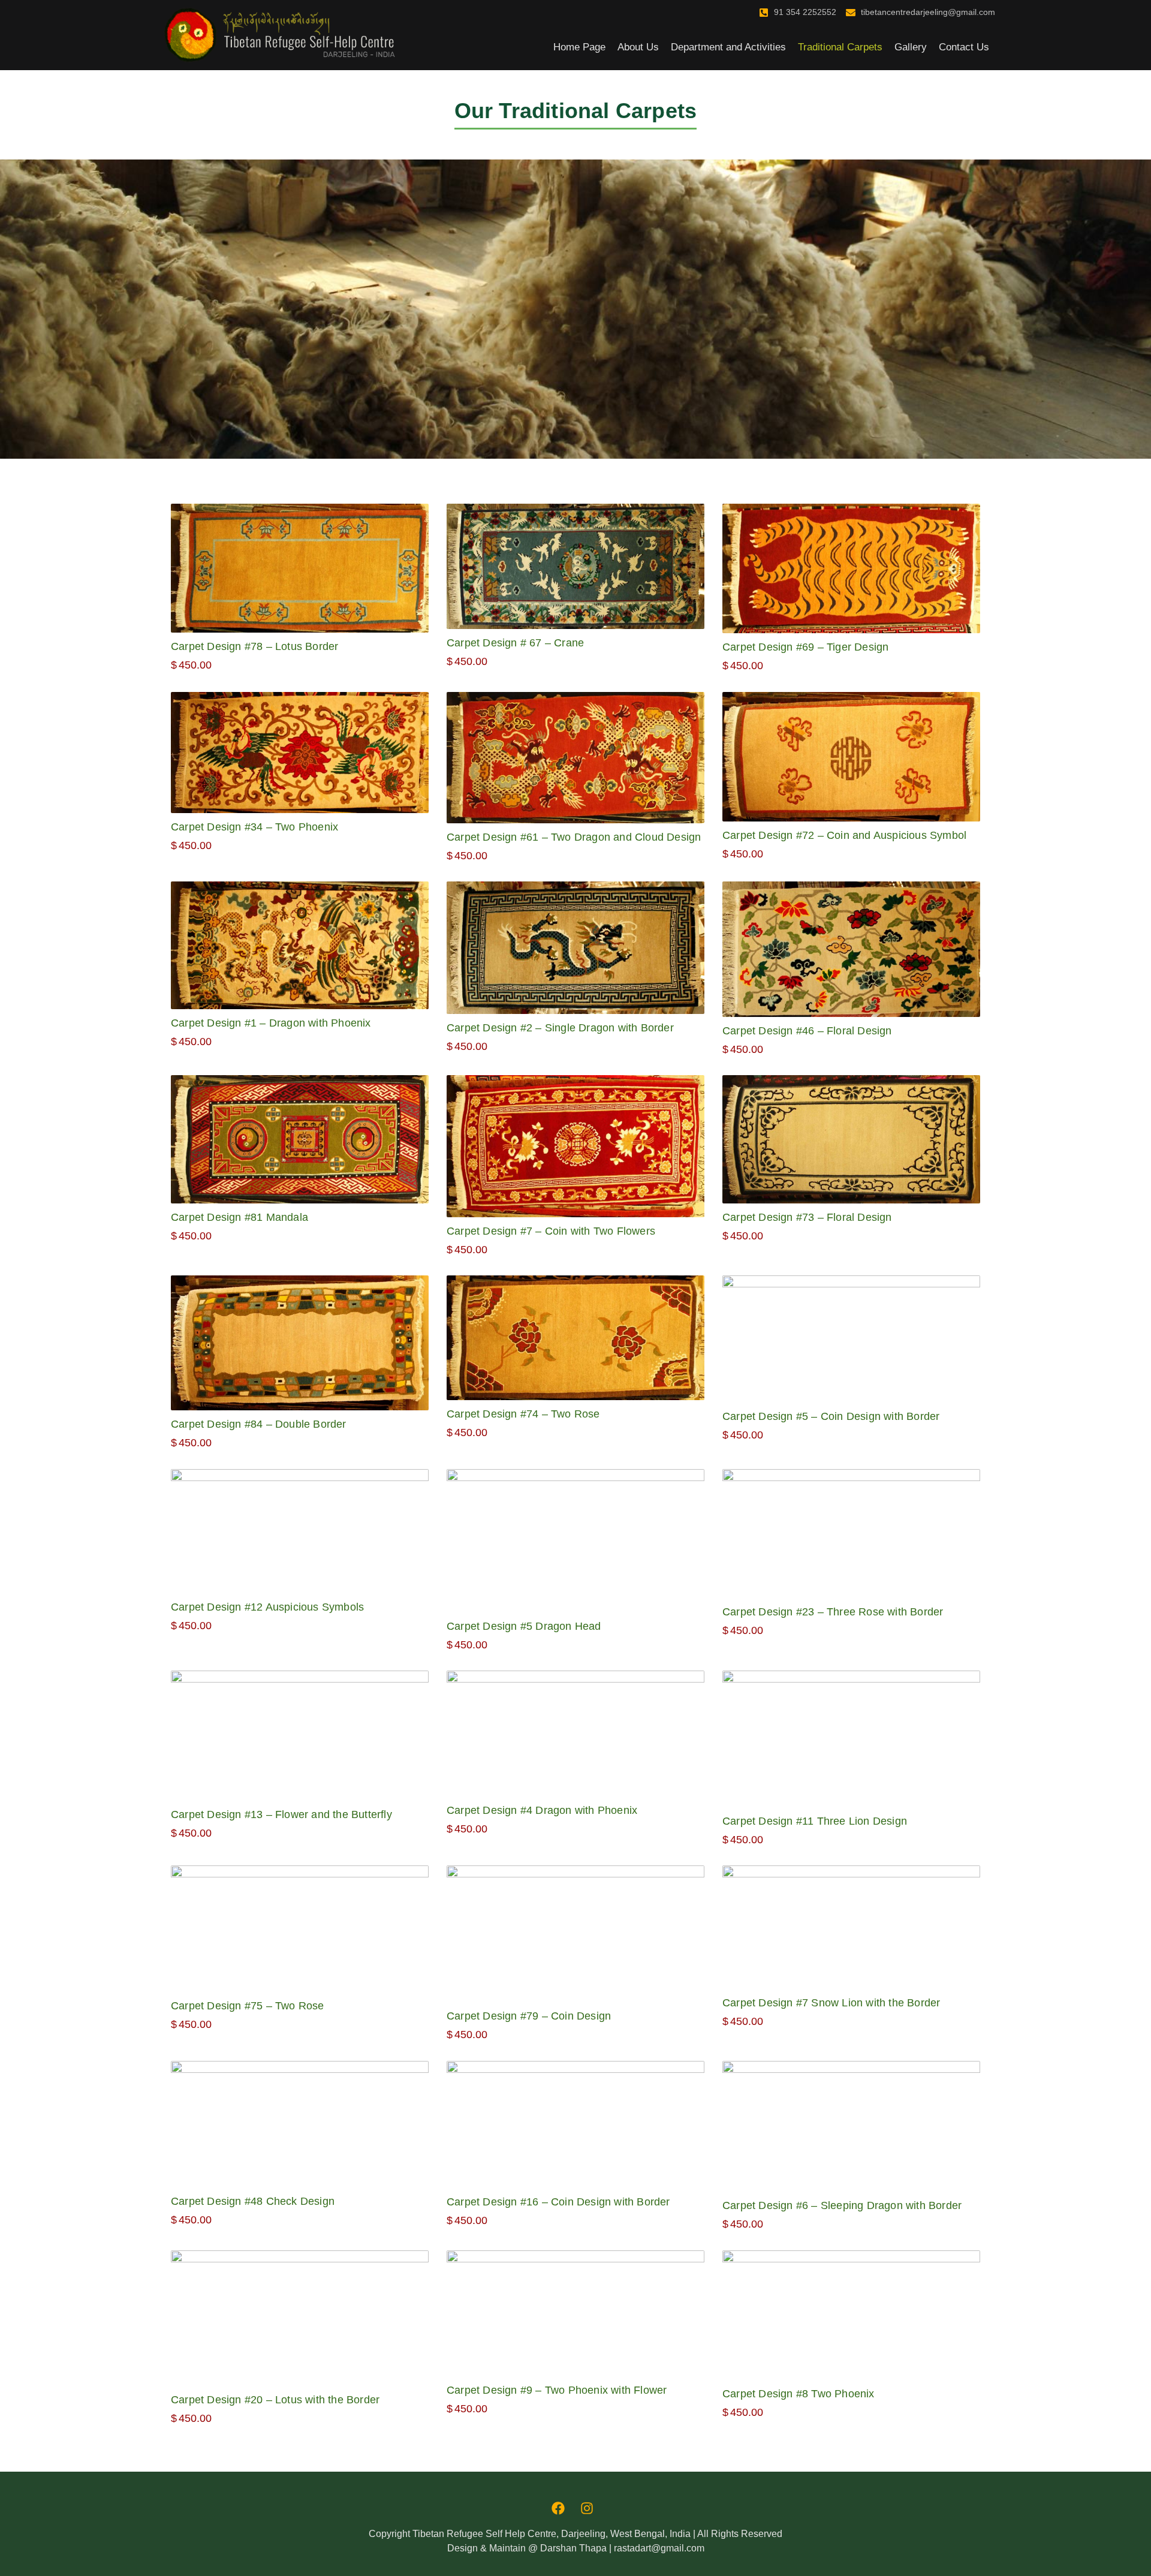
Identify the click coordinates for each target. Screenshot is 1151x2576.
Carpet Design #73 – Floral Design (807, 1217)
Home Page (579, 47)
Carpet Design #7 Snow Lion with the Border (831, 2003)
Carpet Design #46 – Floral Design (807, 1031)
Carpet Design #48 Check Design (253, 2201)
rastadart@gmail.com (659, 2548)
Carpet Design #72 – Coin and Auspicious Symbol (844, 835)
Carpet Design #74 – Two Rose (523, 1414)
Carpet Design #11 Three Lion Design (815, 1821)
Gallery (911, 47)
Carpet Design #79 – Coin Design (529, 2016)
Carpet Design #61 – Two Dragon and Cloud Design (574, 837)
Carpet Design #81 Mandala (239, 1217)
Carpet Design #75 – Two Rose (248, 2006)
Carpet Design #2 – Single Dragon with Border (560, 1028)
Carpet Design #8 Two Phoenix (799, 2394)
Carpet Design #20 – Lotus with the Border (275, 2400)
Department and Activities (728, 47)
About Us (638, 47)
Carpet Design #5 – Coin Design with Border (831, 1416)
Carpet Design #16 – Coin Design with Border (558, 2202)
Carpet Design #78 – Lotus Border (254, 646)
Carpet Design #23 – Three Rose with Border (833, 1612)
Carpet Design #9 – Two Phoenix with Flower (557, 2390)
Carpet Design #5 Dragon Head (524, 1626)
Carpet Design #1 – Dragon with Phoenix (271, 1023)
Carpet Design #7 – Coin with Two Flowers (551, 1231)
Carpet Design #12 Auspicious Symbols (267, 1607)
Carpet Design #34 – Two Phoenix (254, 827)
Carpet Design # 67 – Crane (515, 643)
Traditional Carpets (840, 47)
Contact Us (964, 47)
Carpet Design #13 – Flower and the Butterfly (281, 1814)
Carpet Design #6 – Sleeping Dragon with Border (842, 2205)
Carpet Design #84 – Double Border (259, 1424)
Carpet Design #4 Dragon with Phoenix (542, 1810)
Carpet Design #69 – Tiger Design (805, 647)
